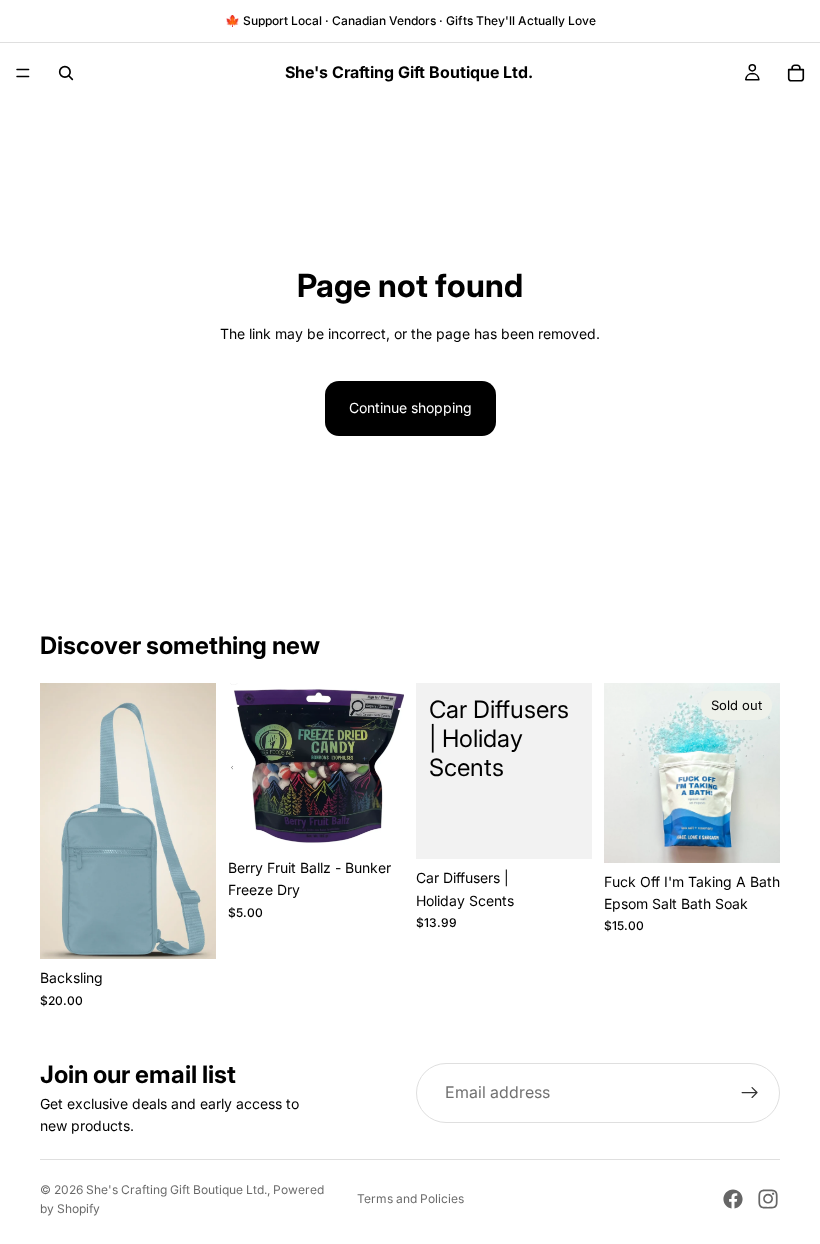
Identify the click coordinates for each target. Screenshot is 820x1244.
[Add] (373, 818)
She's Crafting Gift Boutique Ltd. (176, 1189)
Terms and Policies (410, 1198)
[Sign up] (750, 1093)
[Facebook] (733, 1199)
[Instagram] (768, 1199)
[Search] (66, 73)
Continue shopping (410, 407)
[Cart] (796, 73)
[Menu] (23, 73)
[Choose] (185, 929)
